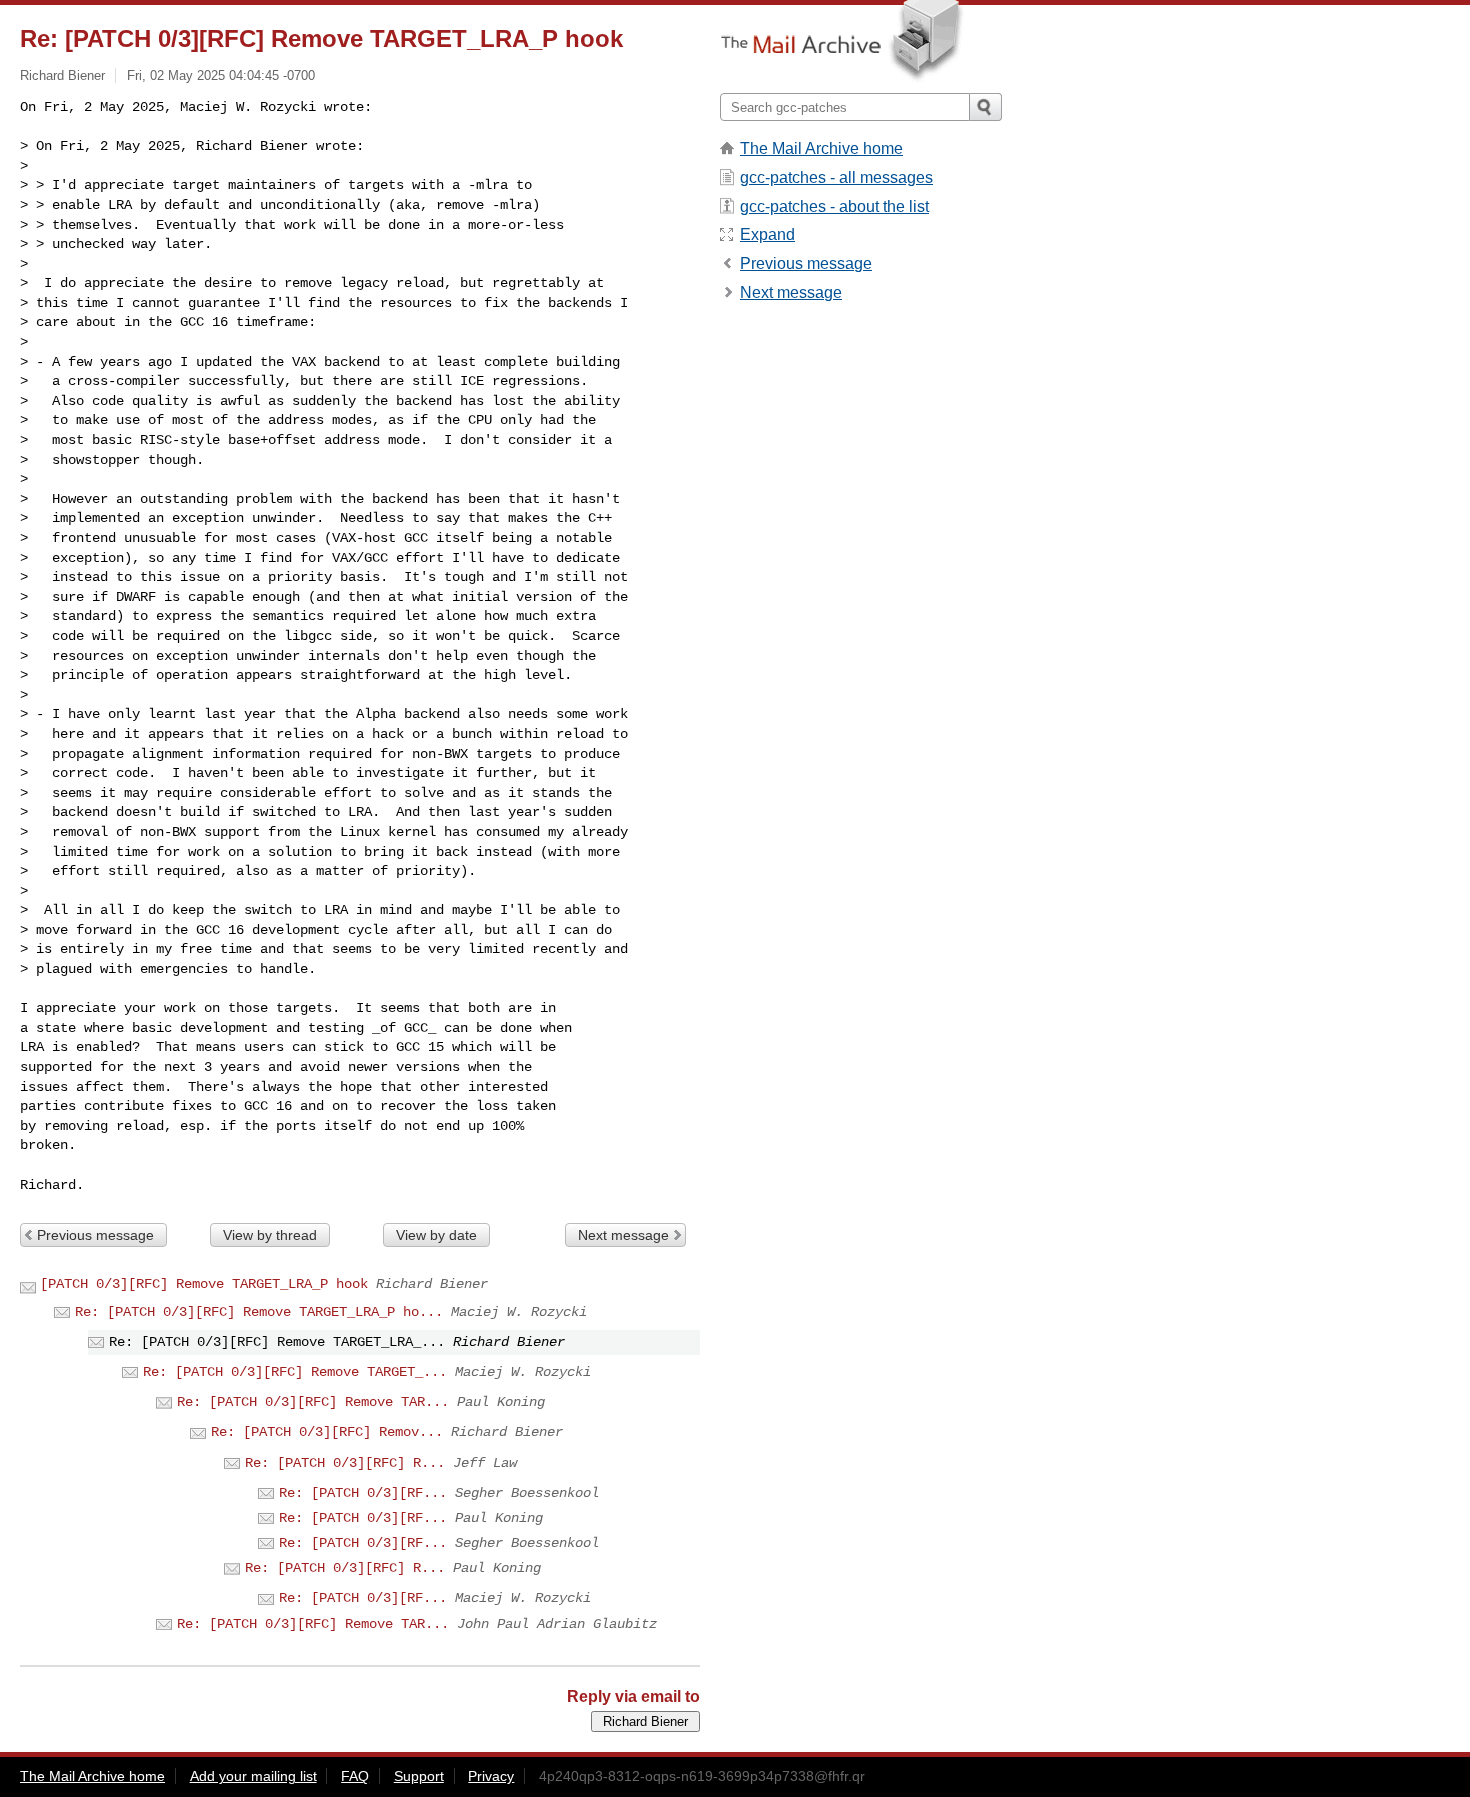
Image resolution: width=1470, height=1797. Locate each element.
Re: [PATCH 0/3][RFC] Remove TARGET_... (295, 1372)
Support (419, 1776)
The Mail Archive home (821, 148)
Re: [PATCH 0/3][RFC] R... (345, 1463)
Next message (623, 1235)
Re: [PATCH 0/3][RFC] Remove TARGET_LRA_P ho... (259, 1312)
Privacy (491, 1776)
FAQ (355, 1776)
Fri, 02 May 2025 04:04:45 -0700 (221, 75)
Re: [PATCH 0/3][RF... (363, 1493)
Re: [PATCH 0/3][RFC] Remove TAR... (313, 1402)
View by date (436, 1235)
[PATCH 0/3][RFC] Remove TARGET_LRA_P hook (204, 1284)
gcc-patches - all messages (836, 177)
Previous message (95, 1235)
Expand (767, 234)
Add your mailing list (253, 1776)
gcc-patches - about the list (834, 206)
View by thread (270, 1235)
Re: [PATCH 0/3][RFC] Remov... (327, 1432)
